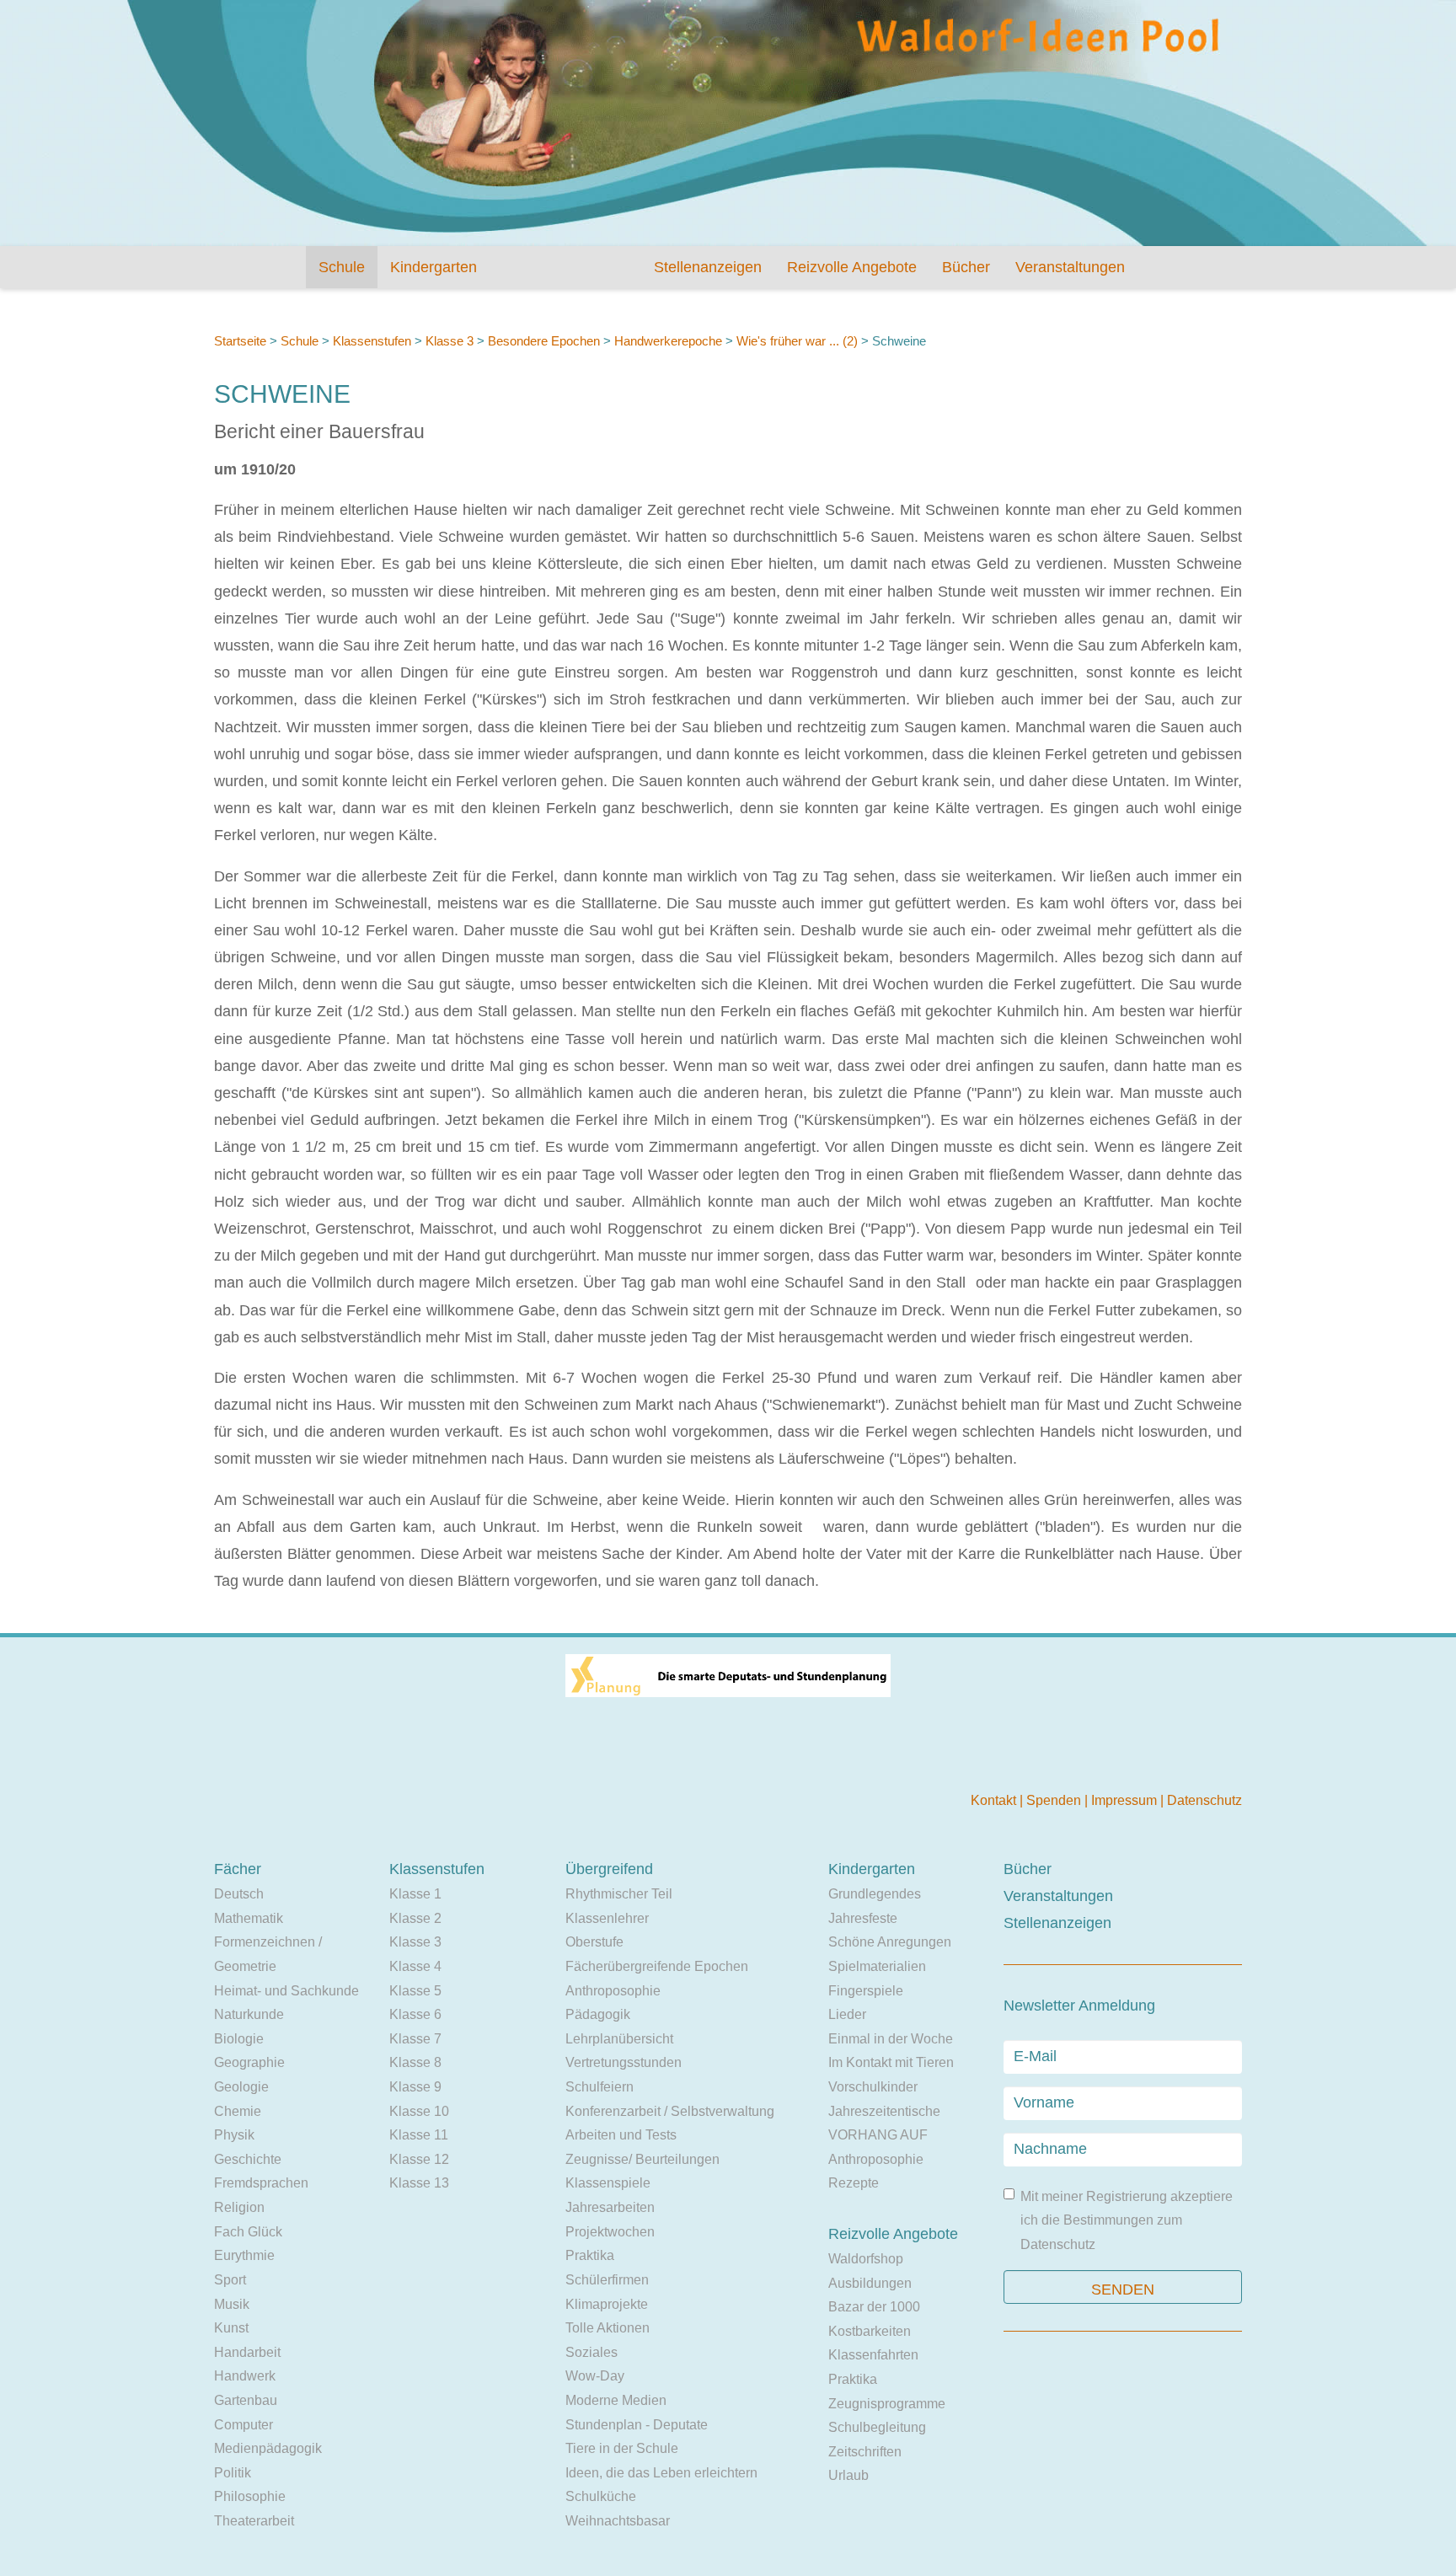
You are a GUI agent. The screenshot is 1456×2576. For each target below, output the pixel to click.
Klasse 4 (415, 1966)
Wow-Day (595, 2376)
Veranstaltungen (1070, 267)
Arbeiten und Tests (621, 2135)
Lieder (847, 2014)
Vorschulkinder (873, 2087)
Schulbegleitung (877, 2427)
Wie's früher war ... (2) (797, 341)
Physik (234, 2135)
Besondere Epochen (544, 341)
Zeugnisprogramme (887, 2404)
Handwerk (245, 2376)
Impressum (1126, 1800)
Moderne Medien (616, 2400)
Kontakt (995, 1800)
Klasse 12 (419, 2159)
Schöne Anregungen (890, 1942)
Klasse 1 (415, 1894)
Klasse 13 (419, 2183)
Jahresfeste (863, 1918)
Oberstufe (594, 1942)
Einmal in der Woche (891, 2039)
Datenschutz (1204, 1800)
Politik (233, 2473)
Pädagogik (598, 2014)
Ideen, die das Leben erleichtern (661, 2473)
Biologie (239, 2039)
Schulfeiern (600, 2087)
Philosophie (250, 2496)
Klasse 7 (415, 2039)
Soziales (591, 2352)
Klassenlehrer (607, 1918)
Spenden (1055, 1800)
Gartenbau (246, 2400)
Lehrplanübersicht (619, 2039)
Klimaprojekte (607, 2304)
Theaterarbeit (254, 2521)
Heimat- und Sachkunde (286, 1991)
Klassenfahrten (873, 2355)
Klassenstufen (372, 341)
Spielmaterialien (877, 1966)
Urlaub (848, 2475)
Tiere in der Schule (622, 2448)
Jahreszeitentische (884, 2111)
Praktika (590, 2255)
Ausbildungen (870, 2283)
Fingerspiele (866, 1991)
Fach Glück (248, 2232)
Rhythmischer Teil (619, 1894)
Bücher (966, 267)
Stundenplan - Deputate (637, 2425)
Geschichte (248, 2159)
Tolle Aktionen (608, 2328)
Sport (230, 2280)
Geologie (241, 2087)
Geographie (249, 2062)
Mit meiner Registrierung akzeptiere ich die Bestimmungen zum (1127, 2220)
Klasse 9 (415, 2087)
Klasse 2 (415, 1918)
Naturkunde (249, 2014)
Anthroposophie (613, 1991)
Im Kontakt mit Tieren (891, 2062)
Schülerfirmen (607, 2280)
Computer (244, 2425)
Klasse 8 (415, 2062)
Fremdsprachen (261, 2183)
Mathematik (249, 1918)
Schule (342, 267)
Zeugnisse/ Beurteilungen (642, 2159)
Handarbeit (247, 2352)
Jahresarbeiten (610, 2207)
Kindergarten (434, 267)
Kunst (231, 2328)
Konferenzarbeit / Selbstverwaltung (670, 2111)
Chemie (238, 2111)
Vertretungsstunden (624, 2062)
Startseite (240, 341)
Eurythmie (244, 2255)
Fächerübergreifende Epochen (657, 1966)
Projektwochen (610, 2232)
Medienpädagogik (268, 2448)
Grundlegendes (875, 1894)
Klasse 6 (415, 2014)
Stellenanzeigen (708, 267)
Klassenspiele (608, 2183)
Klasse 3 (450, 341)
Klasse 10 (419, 2111)
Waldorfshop (866, 2259)
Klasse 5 (415, 1991)
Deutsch (239, 1894)
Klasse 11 (419, 2135)
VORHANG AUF (878, 2135)
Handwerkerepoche (668, 341)
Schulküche (601, 2496)
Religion (239, 2207)
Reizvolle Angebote (852, 267)
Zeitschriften (865, 2452)
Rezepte (854, 2183)
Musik (232, 2304)
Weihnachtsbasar (618, 2521)
